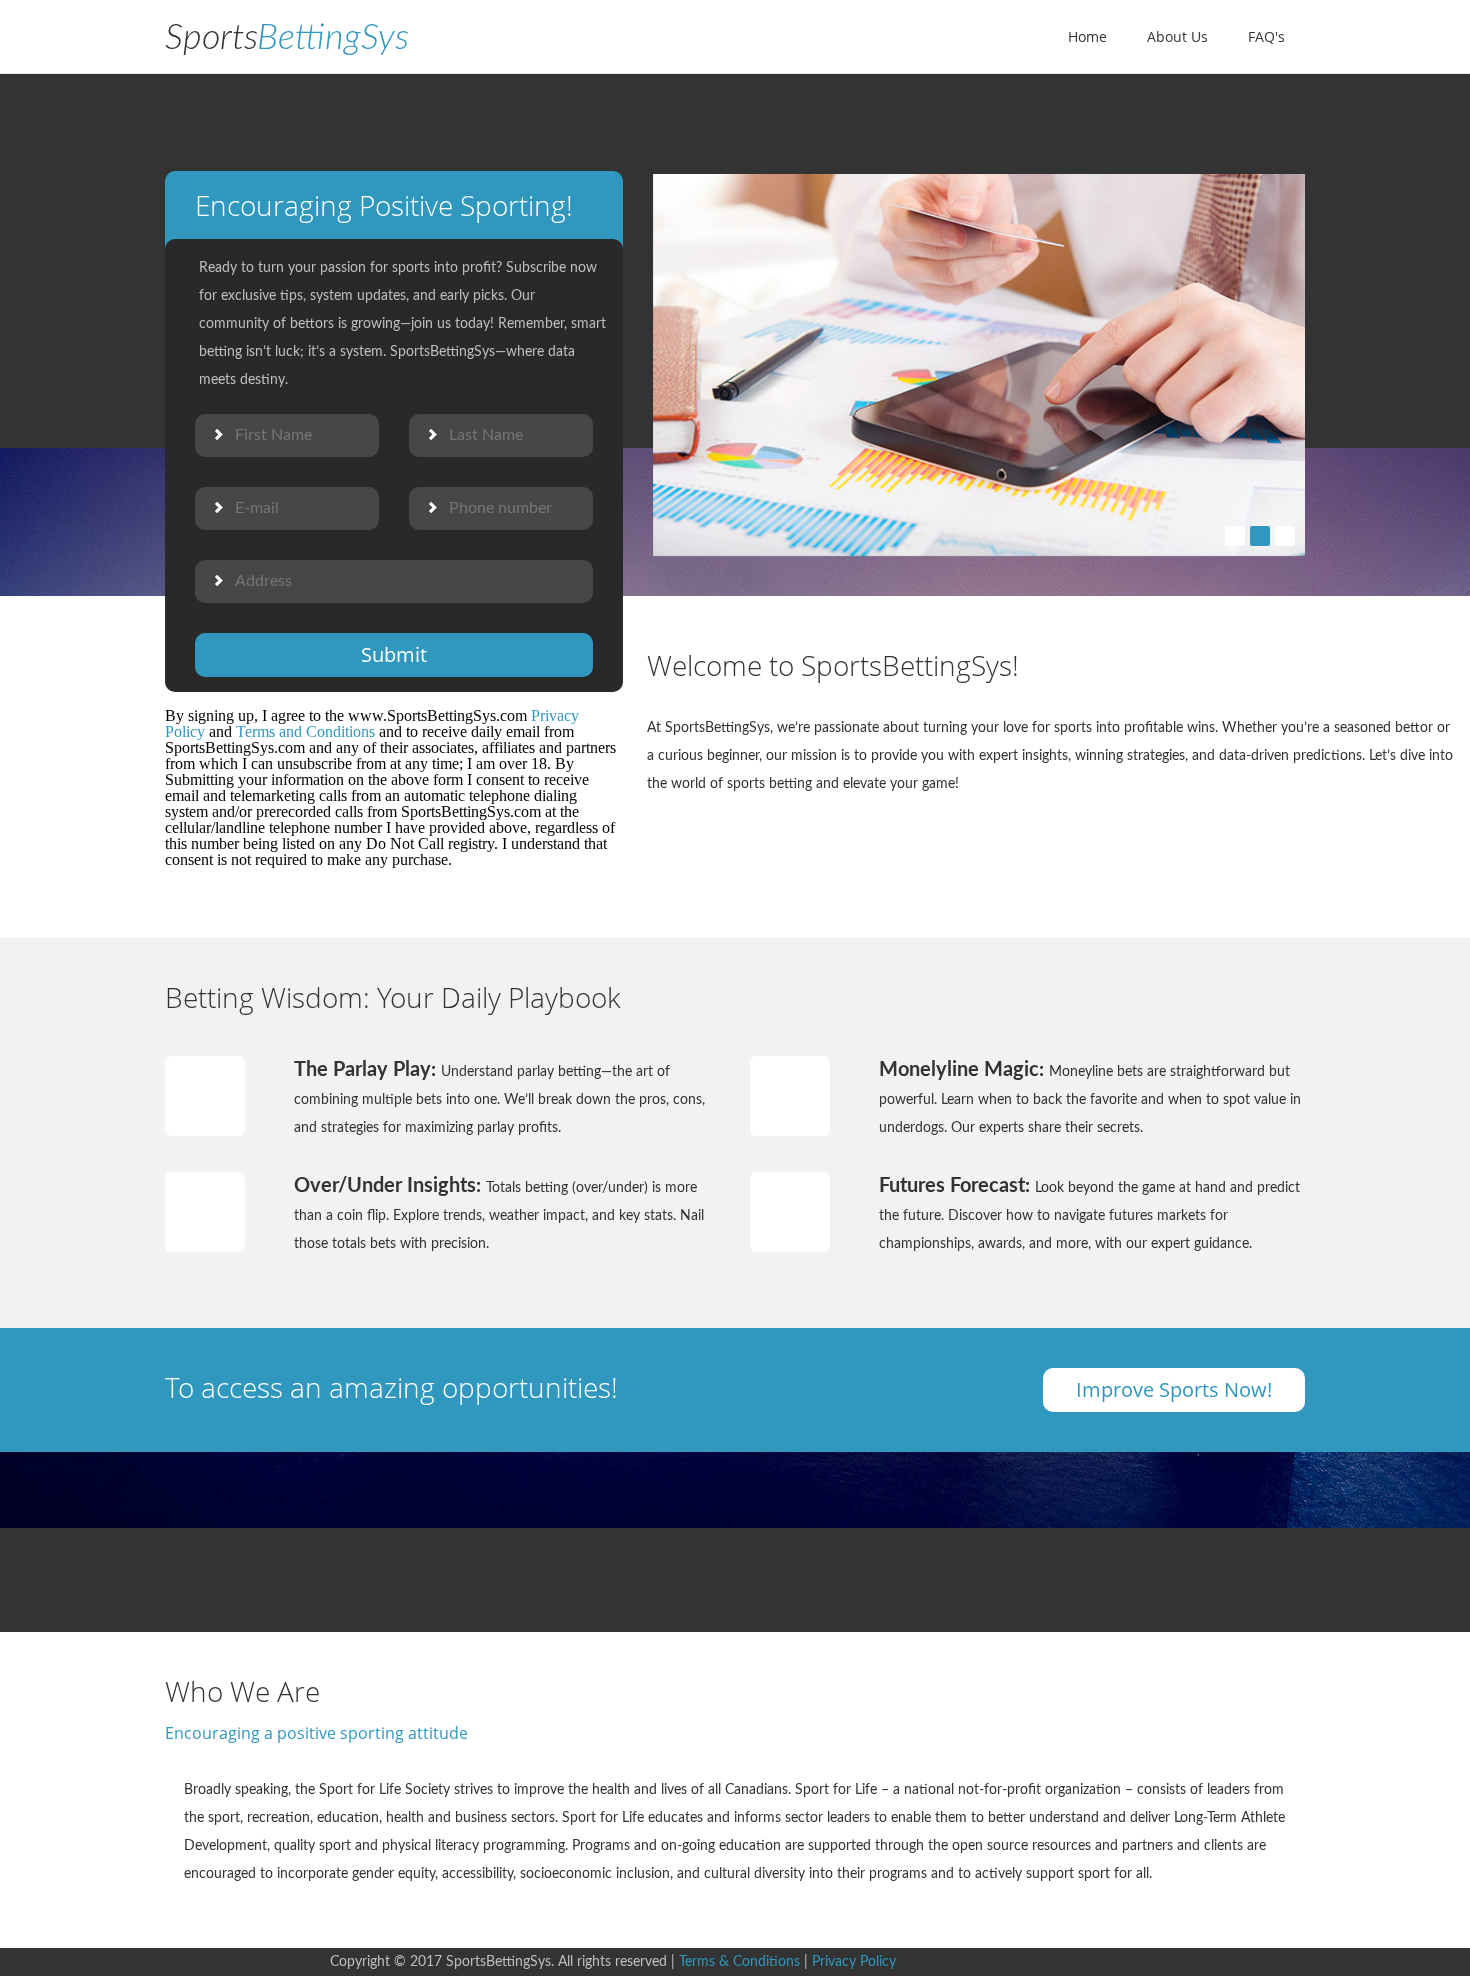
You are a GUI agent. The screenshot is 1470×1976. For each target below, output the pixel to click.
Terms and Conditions (305, 731)
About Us (1177, 36)
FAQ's (1266, 36)
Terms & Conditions (739, 1962)
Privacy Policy (854, 1962)
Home (1087, 36)
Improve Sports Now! (1174, 1389)
